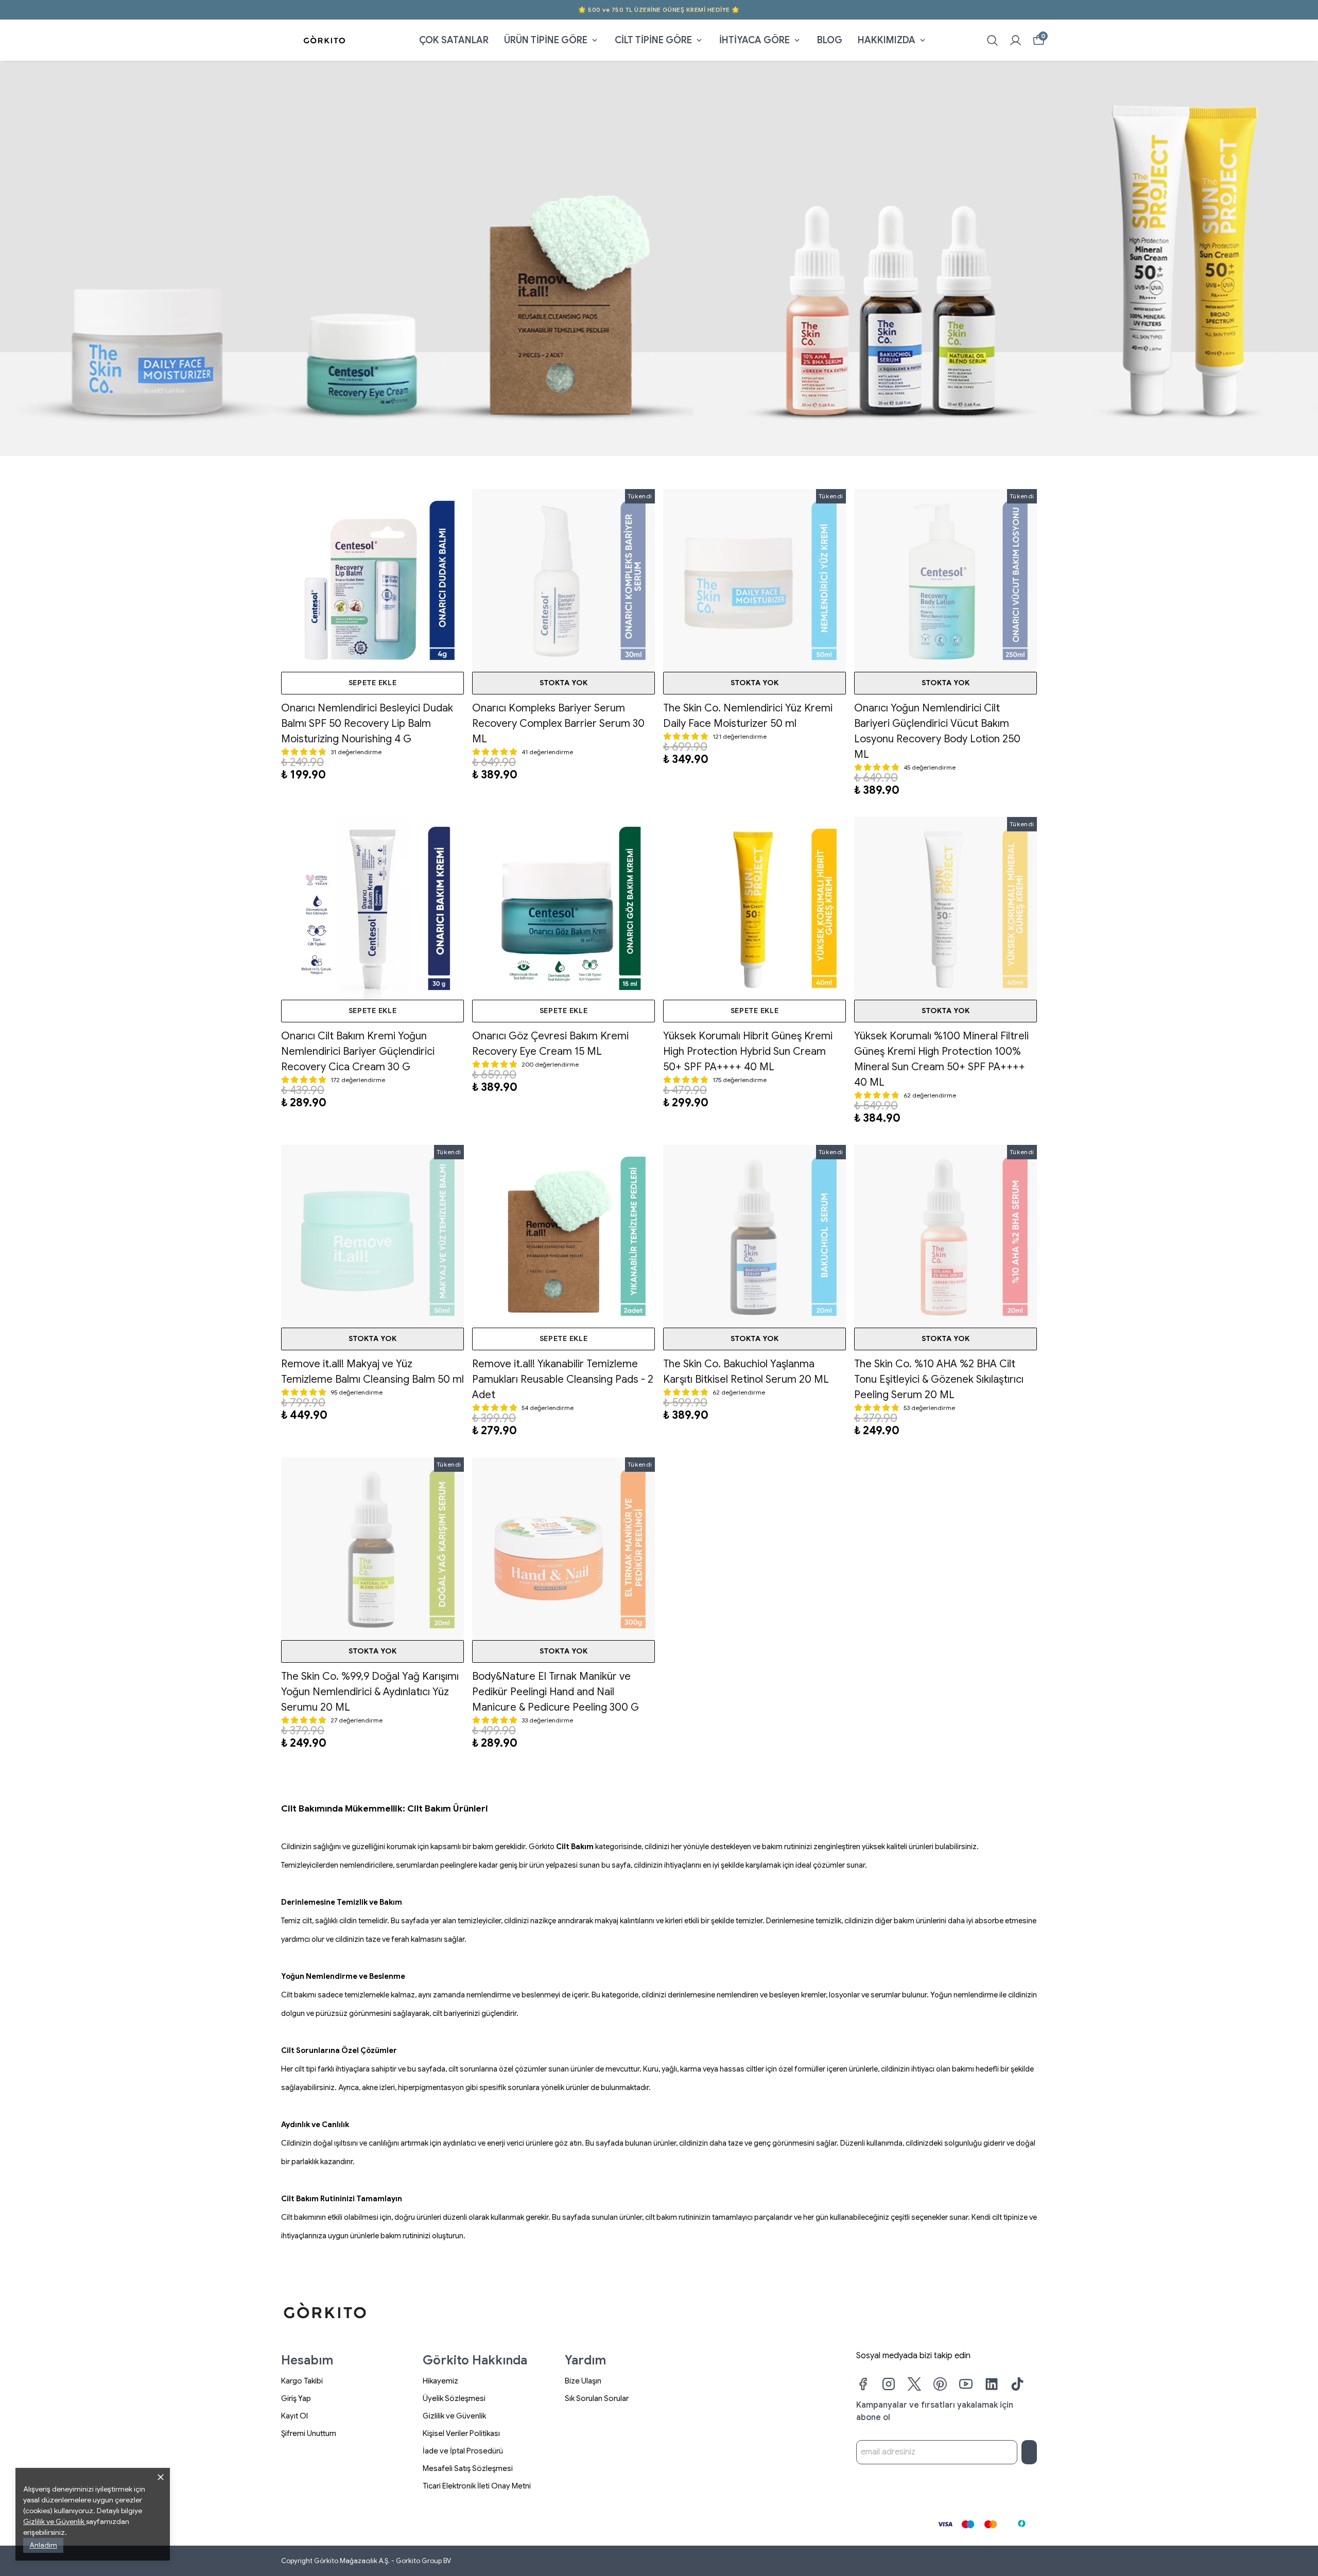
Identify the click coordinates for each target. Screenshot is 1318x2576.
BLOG (830, 40)
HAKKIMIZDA (887, 40)
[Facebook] (863, 2384)
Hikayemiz (440, 2381)
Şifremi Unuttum (309, 2433)
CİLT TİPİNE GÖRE (653, 40)
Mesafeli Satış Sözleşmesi (468, 2468)
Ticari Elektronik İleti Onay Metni (477, 2486)
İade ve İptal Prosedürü (463, 2451)
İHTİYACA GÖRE (755, 40)
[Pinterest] (940, 2384)
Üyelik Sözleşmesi (454, 2398)
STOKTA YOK (564, 683)
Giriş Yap (296, 2398)
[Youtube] (966, 2384)
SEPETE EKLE (373, 683)
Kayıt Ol (294, 2416)
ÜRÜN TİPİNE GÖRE (546, 40)
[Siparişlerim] (1016, 40)
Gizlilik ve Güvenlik (454, 2416)
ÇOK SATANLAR (454, 40)
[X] (914, 2384)
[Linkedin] (992, 2384)
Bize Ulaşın (583, 2381)
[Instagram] (889, 2384)
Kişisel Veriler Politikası (461, 2433)
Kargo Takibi (302, 2381)
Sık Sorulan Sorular (597, 2398)
